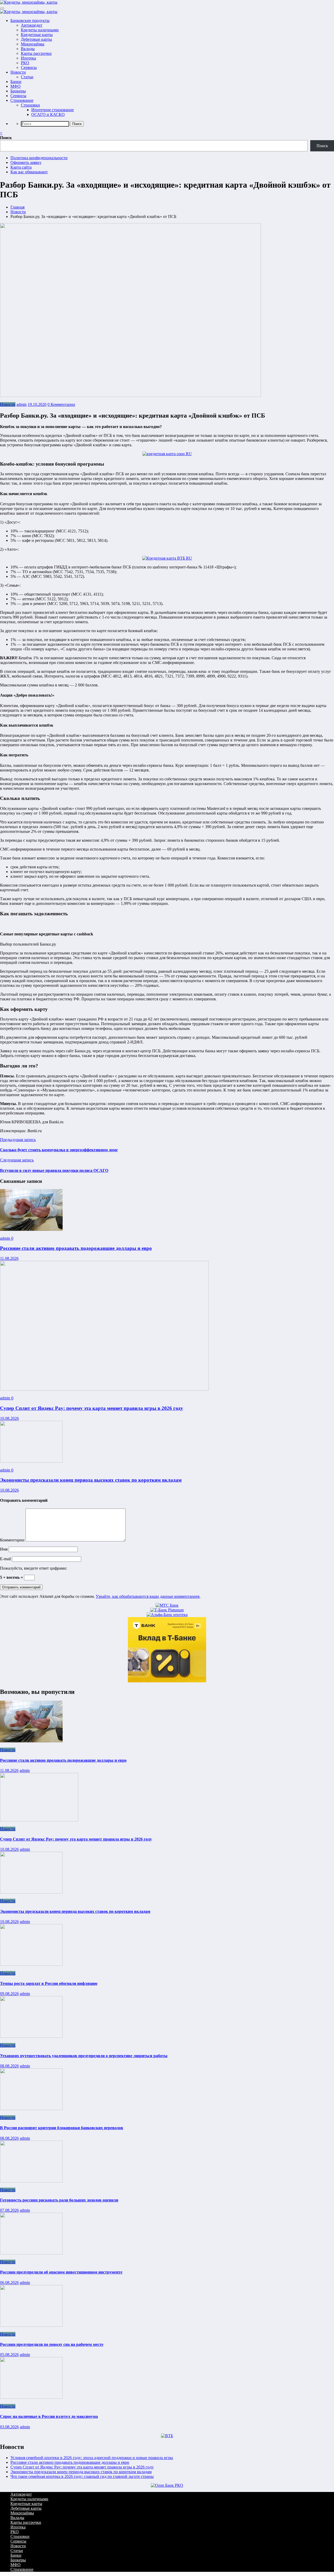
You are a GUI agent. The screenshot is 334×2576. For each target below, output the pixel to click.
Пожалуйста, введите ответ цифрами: (34, 1568)
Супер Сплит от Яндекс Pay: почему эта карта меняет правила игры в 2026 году (92, 1408)
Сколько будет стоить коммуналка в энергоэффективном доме (59, 1150)
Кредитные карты (37, 35)
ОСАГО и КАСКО (48, 114)
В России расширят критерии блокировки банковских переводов (62, 2128)
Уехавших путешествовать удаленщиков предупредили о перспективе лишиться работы (84, 2056)
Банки (16, 82)
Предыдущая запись (18, 1140)
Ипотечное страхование (53, 110)
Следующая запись (17, 1160)
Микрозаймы (33, 44)
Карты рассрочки (36, 53)
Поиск (6, 138)
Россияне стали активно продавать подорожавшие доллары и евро (76, 1248)
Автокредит (32, 25)
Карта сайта (21, 167)
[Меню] (2, 8)
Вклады (28, 49)
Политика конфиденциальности (39, 158)
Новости (18, 72)
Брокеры (18, 91)
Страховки (30, 105)
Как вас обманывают (29, 172)
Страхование (22, 100)
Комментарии (13, 1540)
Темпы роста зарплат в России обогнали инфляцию (49, 1983)
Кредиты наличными (40, 30)
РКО (25, 63)
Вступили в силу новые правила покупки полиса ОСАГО (54, 1170)
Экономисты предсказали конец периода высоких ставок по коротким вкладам (91, 1480)
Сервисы (29, 67)
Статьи (27, 77)
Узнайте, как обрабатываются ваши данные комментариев (148, 1596)
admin (22, 404)
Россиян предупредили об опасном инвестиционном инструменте (61, 2272)
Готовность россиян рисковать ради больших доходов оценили (59, 2200)
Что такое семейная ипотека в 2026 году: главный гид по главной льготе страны (82, 2476)
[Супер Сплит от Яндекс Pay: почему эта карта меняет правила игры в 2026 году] (104, 1389)
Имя (4, 1549)
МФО (16, 86)
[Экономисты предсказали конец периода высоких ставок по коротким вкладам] (31, 1461)
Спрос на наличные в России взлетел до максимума (49, 2416)
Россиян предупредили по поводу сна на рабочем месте (52, 2344)
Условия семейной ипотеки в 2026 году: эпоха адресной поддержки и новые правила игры (92, 2458)
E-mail (6, 1559)
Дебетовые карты (36, 39)
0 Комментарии (61, 404)
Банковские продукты (30, 20)
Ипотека (28, 58)
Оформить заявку (26, 162)
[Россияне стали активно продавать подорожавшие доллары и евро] (31, 1229)
